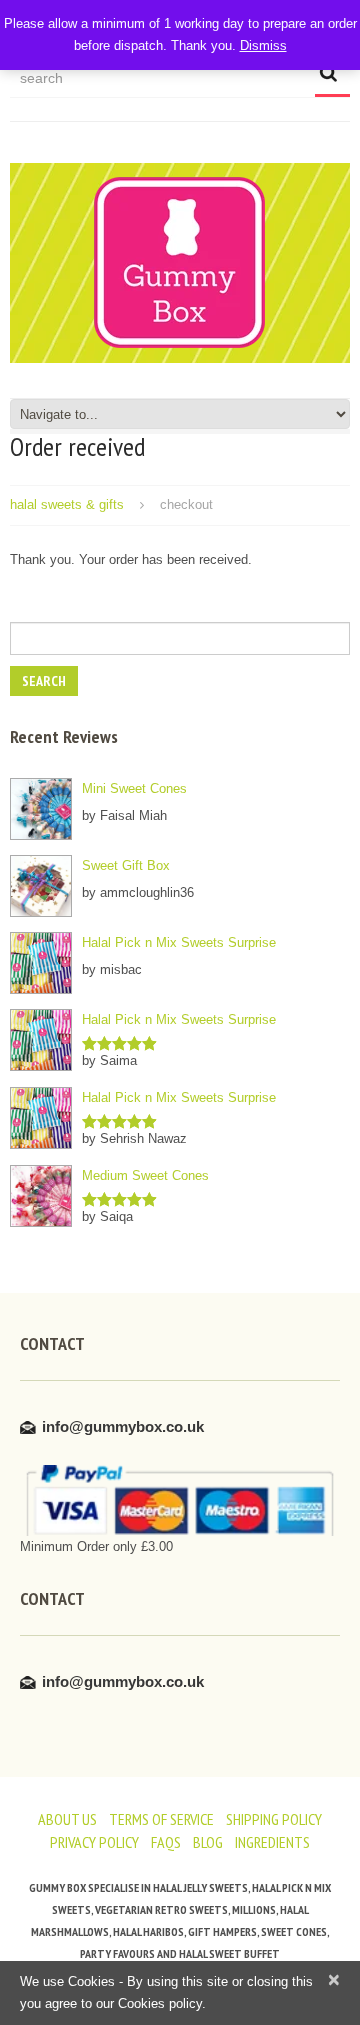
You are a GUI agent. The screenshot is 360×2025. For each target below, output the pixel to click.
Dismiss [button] (263, 45)
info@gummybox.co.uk (123, 1426)
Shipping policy (274, 1819)
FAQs (166, 1842)
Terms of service (161, 1819)
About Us (67, 1819)
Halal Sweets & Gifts (67, 504)
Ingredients (272, 1842)
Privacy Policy (94, 1842)
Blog (208, 1842)
